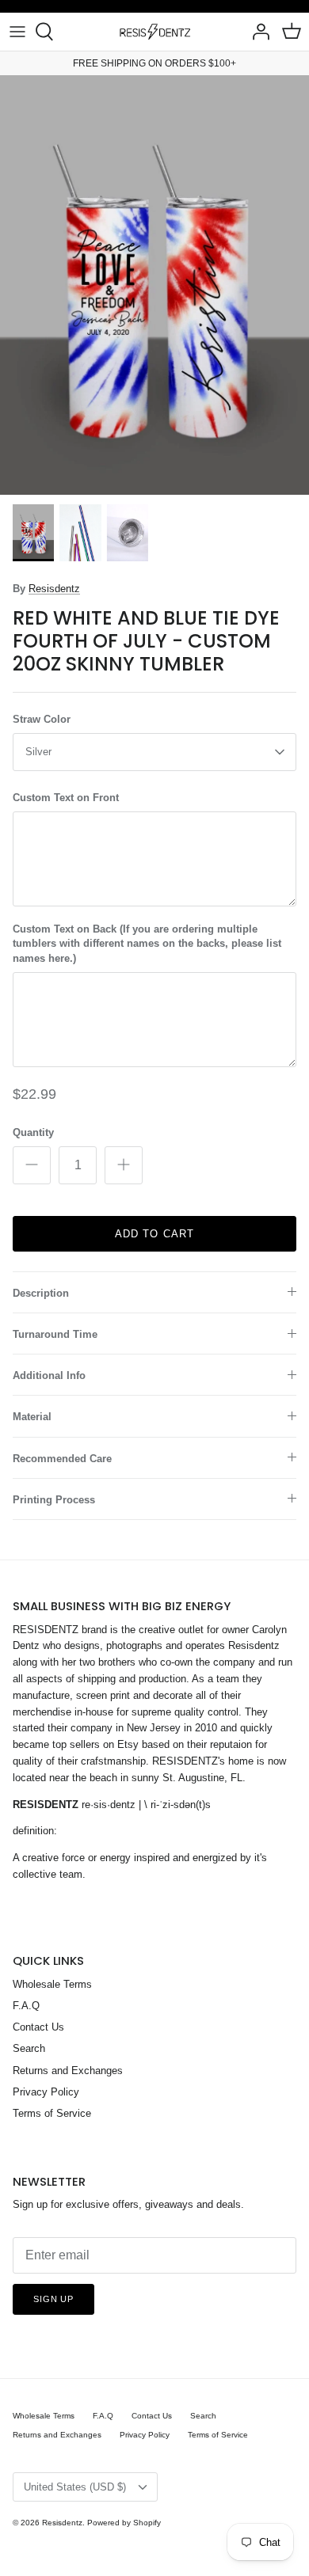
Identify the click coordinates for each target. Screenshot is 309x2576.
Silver (38, 752)
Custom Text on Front (66, 798)
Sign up (53, 2299)
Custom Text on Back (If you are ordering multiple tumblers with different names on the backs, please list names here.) (147, 943)
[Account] (257, 32)
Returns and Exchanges (68, 2071)
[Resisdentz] (154, 32)
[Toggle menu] (17, 32)
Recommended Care (62, 1459)
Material (32, 1417)
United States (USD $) (75, 2487)
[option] (154, 285)
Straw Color (42, 719)
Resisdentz (54, 589)
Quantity (33, 1132)
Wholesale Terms (52, 1984)
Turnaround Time (55, 1334)
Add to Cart (154, 1234)
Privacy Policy (46, 2092)
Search (29, 2048)
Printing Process (54, 1500)
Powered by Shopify (124, 2523)
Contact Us (38, 2027)
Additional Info (49, 1375)
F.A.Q (26, 2006)
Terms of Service (52, 2113)
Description (41, 1293)
